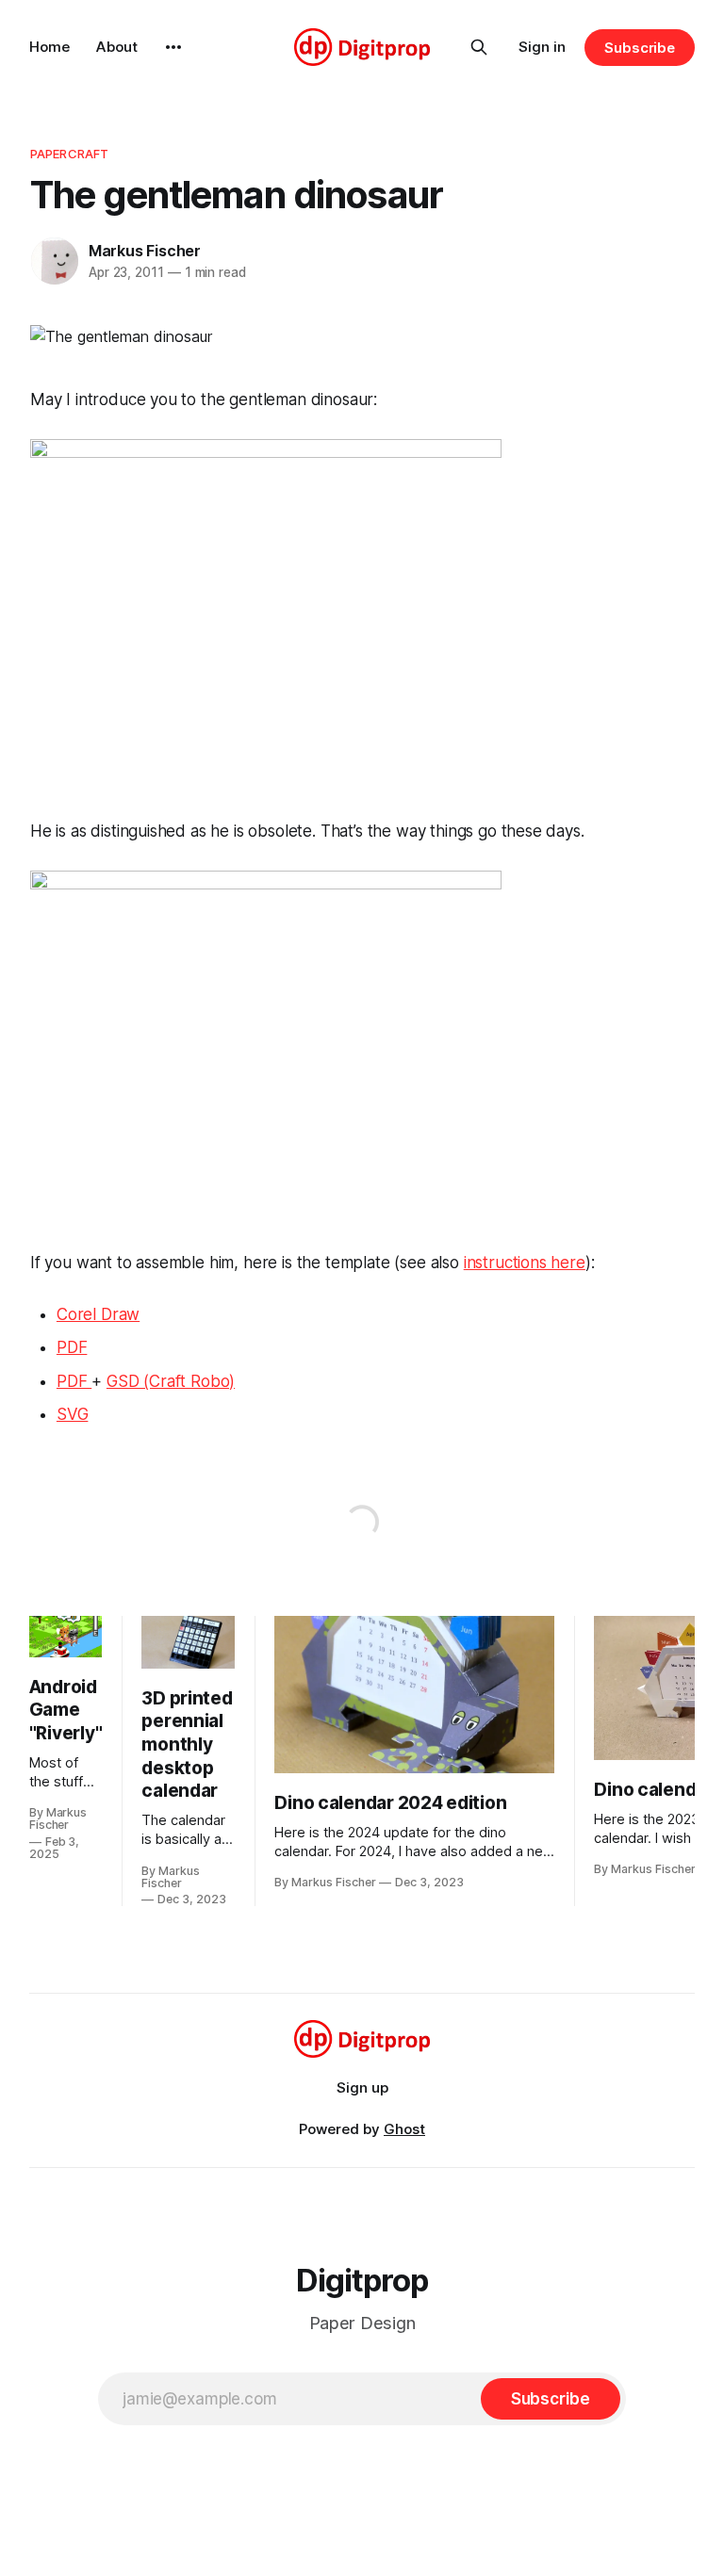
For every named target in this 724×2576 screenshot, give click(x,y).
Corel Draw (98, 1314)
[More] (173, 47)
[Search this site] (479, 47)
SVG (73, 1414)
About (117, 47)
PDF (72, 1347)
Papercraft (69, 154)
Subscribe (640, 48)
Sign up (362, 2087)
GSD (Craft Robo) (171, 1381)
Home (49, 47)
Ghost (404, 2129)
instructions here (525, 1263)
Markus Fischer (145, 251)
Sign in (542, 47)
